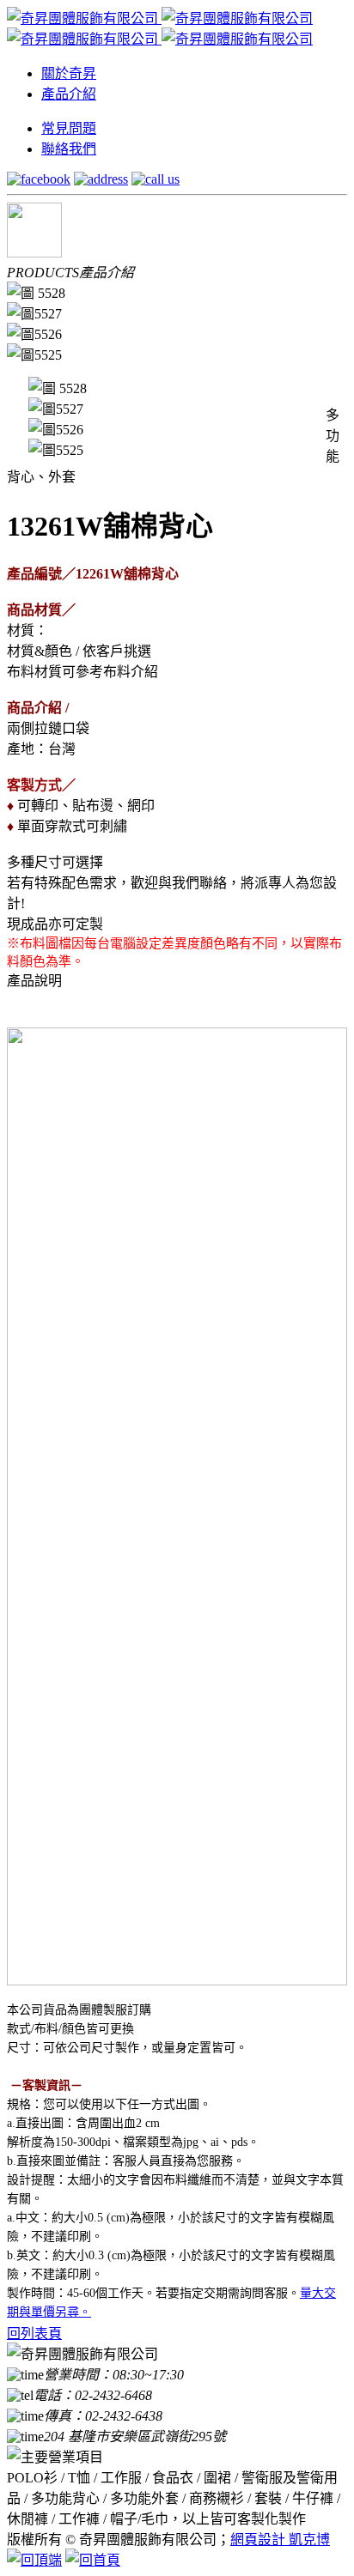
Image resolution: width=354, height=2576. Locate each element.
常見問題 (69, 128)
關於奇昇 (69, 73)
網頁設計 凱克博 (280, 2540)
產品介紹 (69, 94)
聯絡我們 (69, 149)
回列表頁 (34, 2334)
